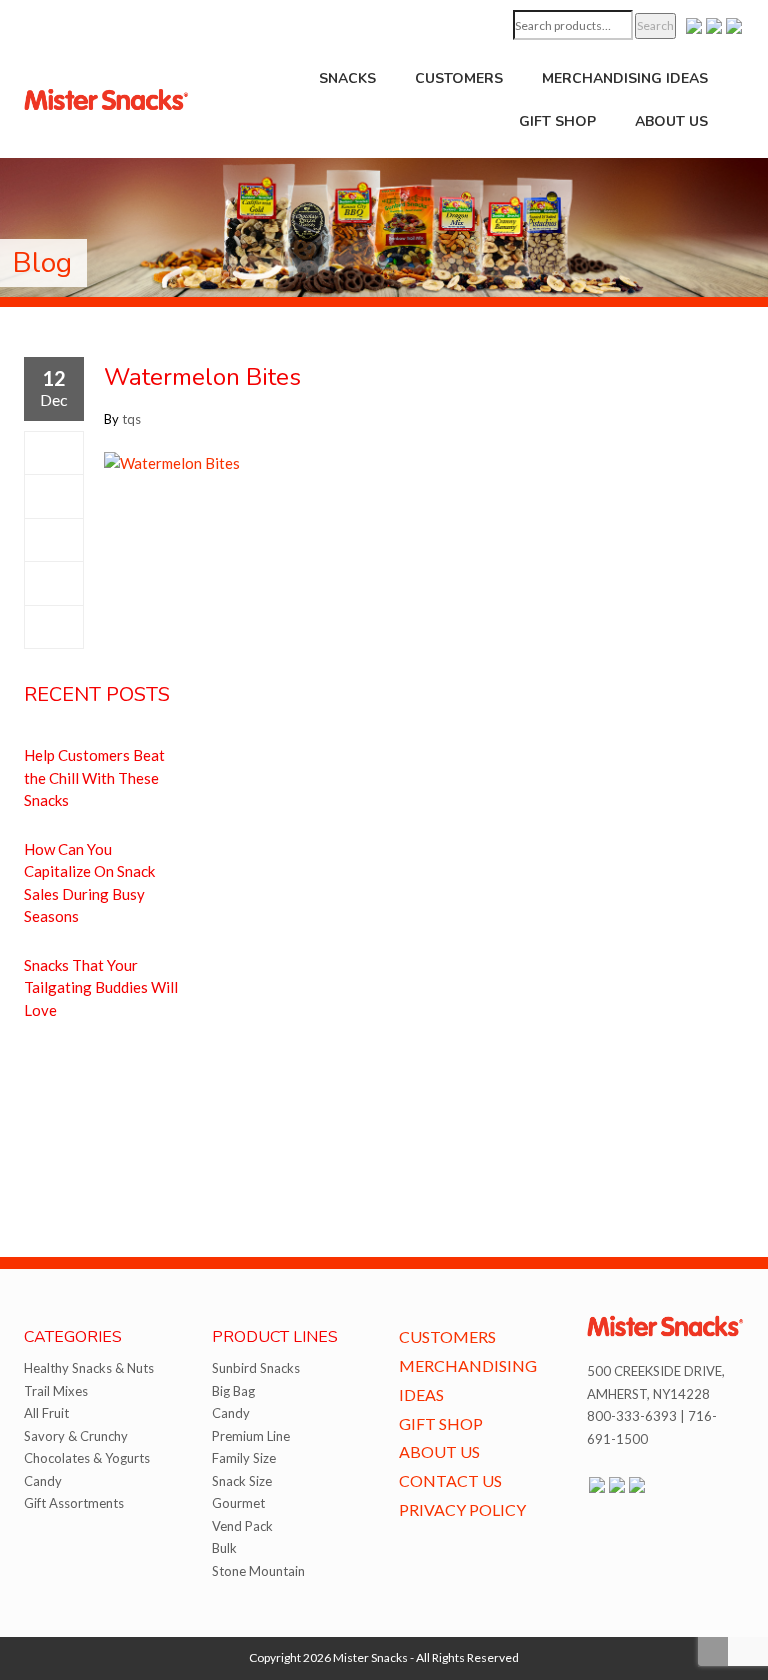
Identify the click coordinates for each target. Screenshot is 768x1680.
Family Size (244, 1458)
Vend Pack (242, 1526)
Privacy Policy (462, 1509)
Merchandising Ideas (625, 78)
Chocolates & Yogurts (87, 1458)
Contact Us (450, 1480)
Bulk (224, 1548)
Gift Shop (557, 121)
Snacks (347, 78)
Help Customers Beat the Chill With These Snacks (94, 777)
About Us (671, 121)
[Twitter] (54, 496)
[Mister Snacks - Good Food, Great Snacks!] (106, 98)
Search (655, 25)
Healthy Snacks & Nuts (89, 1368)
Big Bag (233, 1391)
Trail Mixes (56, 1391)
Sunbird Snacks (256, 1368)
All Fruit (46, 1413)
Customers (459, 78)
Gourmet (238, 1503)
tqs (131, 419)
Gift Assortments (74, 1503)
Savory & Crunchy (76, 1436)
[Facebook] (54, 453)
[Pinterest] (54, 583)
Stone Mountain (258, 1571)
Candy (43, 1481)
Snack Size (242, 1481)
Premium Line (251, 1436)
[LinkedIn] (54, 627)
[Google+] (54, 540)
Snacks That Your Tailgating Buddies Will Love (101, 987)
